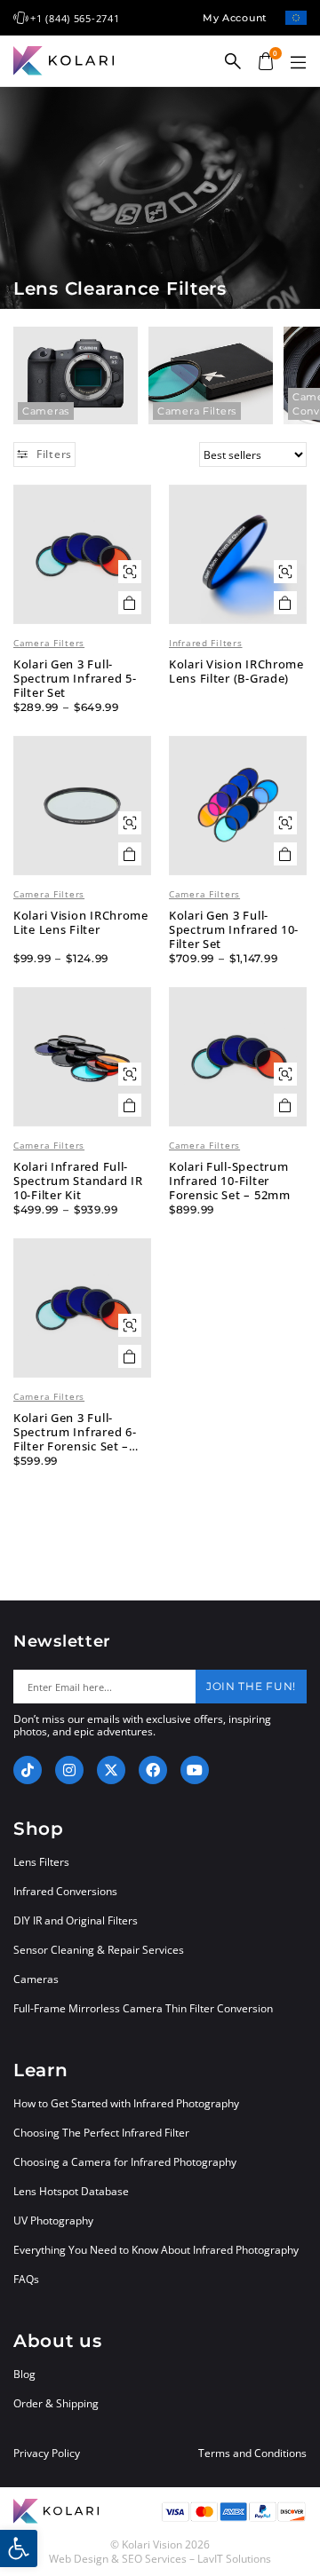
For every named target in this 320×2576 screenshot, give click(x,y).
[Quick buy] (130, 572)
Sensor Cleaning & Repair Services (99, 1950)
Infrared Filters (206, 643)
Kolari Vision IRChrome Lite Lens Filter (81, 922)
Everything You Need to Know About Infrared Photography (156, 2250)
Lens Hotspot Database (71, 2191)
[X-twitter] (111, 1770)
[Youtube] (195, 1770)
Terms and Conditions (252, 2454)
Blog (24, 2374)
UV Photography (53, 2220)
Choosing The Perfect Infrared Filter (101, 2133)
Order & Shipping (56, 2403)
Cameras (46, 411)
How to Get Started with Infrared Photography (126, 2103)
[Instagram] (69, 1770)
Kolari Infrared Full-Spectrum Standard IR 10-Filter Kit (78, 1181)
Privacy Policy (47, 2454)
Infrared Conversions (65, 1891)
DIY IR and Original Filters (76, 1920)
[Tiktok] (28, 1770)
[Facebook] (153, 1770)
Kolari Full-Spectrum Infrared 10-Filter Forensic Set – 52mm (230, 1181)
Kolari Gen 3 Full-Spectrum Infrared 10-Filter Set (234, 929)
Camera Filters (197, 411)
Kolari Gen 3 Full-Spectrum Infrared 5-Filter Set (75, 678)
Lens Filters (41, 1862)
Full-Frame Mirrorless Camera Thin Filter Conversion (143, 2008)
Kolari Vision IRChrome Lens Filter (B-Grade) (236, 671)
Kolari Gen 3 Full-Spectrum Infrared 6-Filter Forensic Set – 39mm (75, 1432)
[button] (298, 63)
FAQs (26, 2279)
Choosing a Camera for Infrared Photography (125, 2162)
